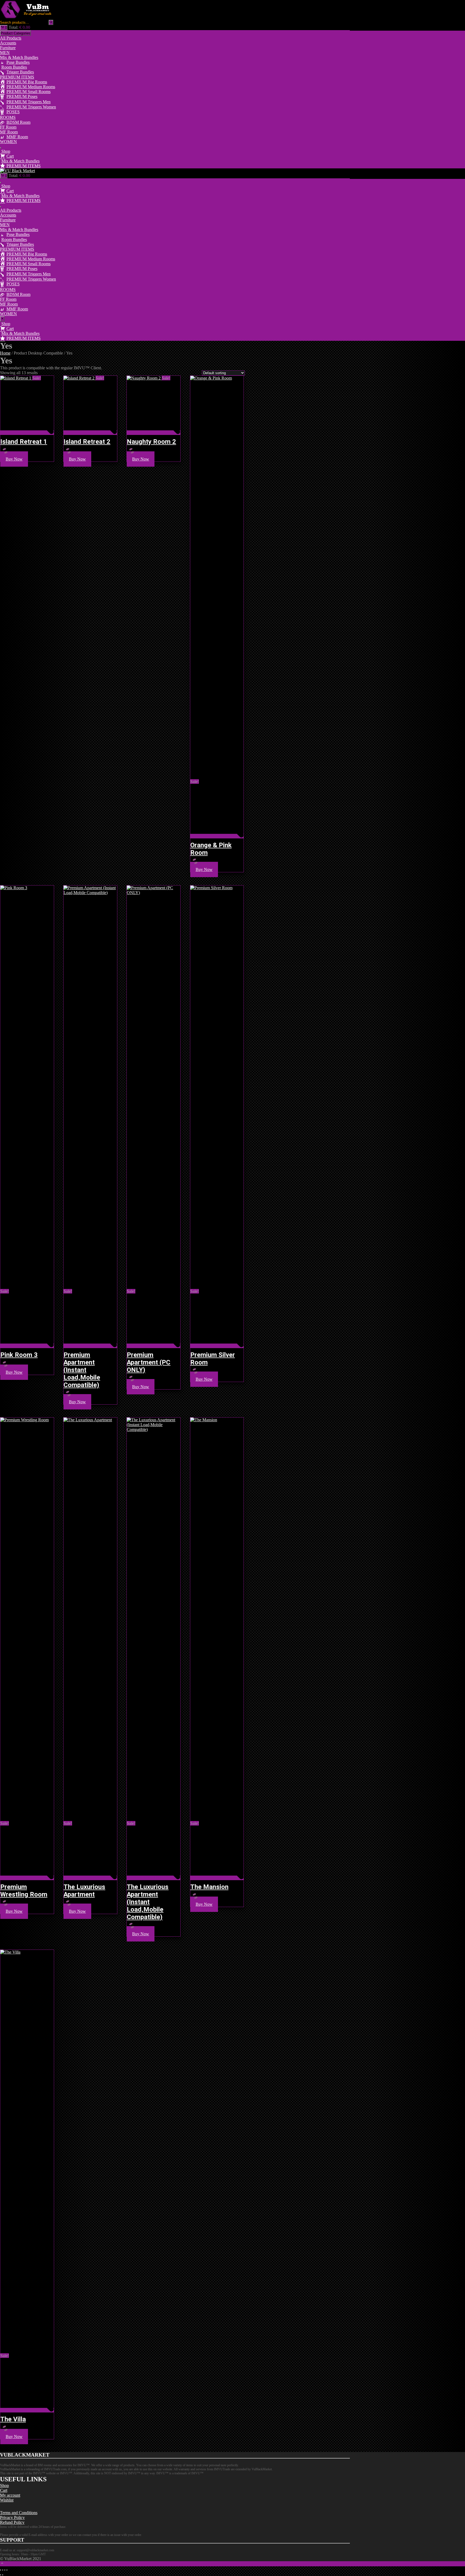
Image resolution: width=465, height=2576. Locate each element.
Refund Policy (12, 2522)
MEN (5, 53)
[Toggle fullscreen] (3, 2570)
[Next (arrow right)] (3, 2575)
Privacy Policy (12, 2517)
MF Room (9, 132)
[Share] (5, 2570)
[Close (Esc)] (7, 2570)
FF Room (8, 127)
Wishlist (7, 2500)
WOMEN (8, 142)
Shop (4, 2485)
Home (5, 353)
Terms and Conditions (19, 2513)
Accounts (8, 43)
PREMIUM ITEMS (17, 77)
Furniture (8, 48)
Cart (4, 2490)
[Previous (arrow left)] (1, 2575)
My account (10, 2495)
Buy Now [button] (14, 459)
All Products (11, 38)
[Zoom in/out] (1, 2570)
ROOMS (8, 117)
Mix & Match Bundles (19, 57)
